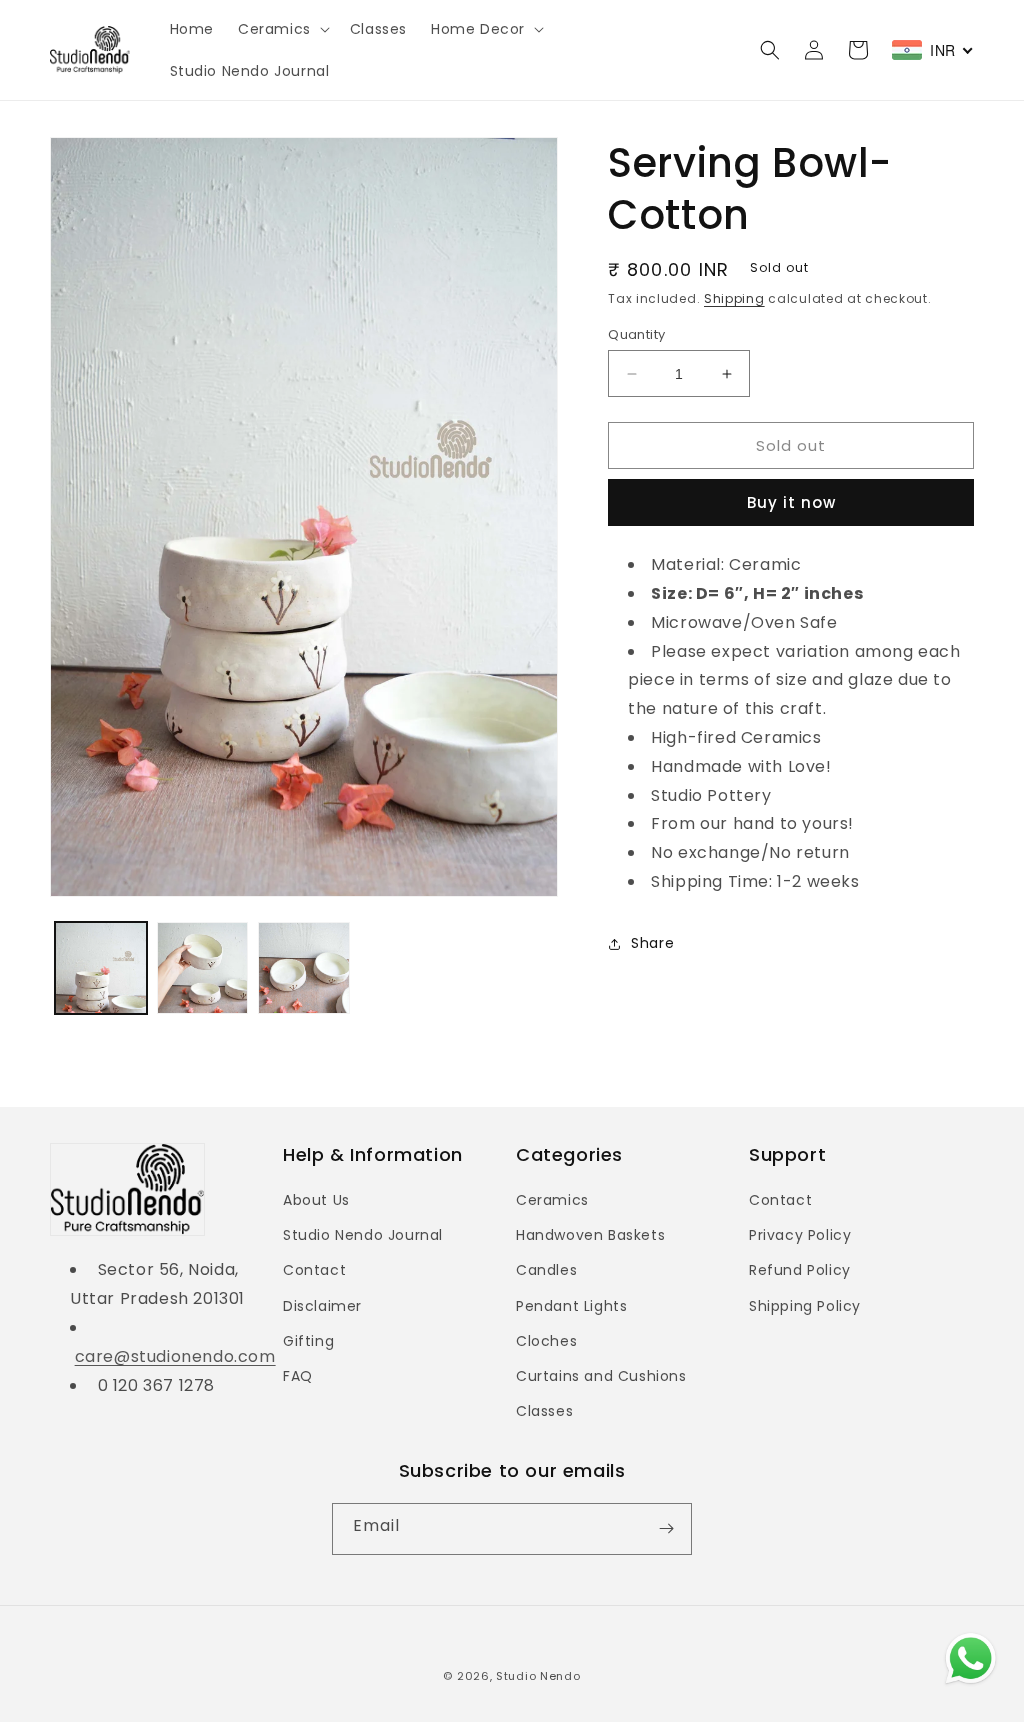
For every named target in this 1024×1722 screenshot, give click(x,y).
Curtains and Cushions (601, 1376)
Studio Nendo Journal (363, 1235)
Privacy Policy (800, 1235)
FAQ (298, 1376)
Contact (314, 1270)
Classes (544, 1411)
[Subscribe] (666, 1529)
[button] (282, 29)
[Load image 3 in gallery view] (304, 968)
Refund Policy (800, 1270)
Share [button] (652, 943)
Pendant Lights (571, 1306)
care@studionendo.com (175, 1356)
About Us (316, 1200)
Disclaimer (322, 1306)
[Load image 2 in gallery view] (203, 968)
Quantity (636, 334)
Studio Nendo (538, 1676)
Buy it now (791, 502)
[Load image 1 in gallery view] (101, 968)
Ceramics (552, 1200)
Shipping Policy (805, 1306)
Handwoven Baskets (590, 1235)
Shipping (734, 298)
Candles (546, 1270)
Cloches (546, 1341)
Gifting (308, 1341)
